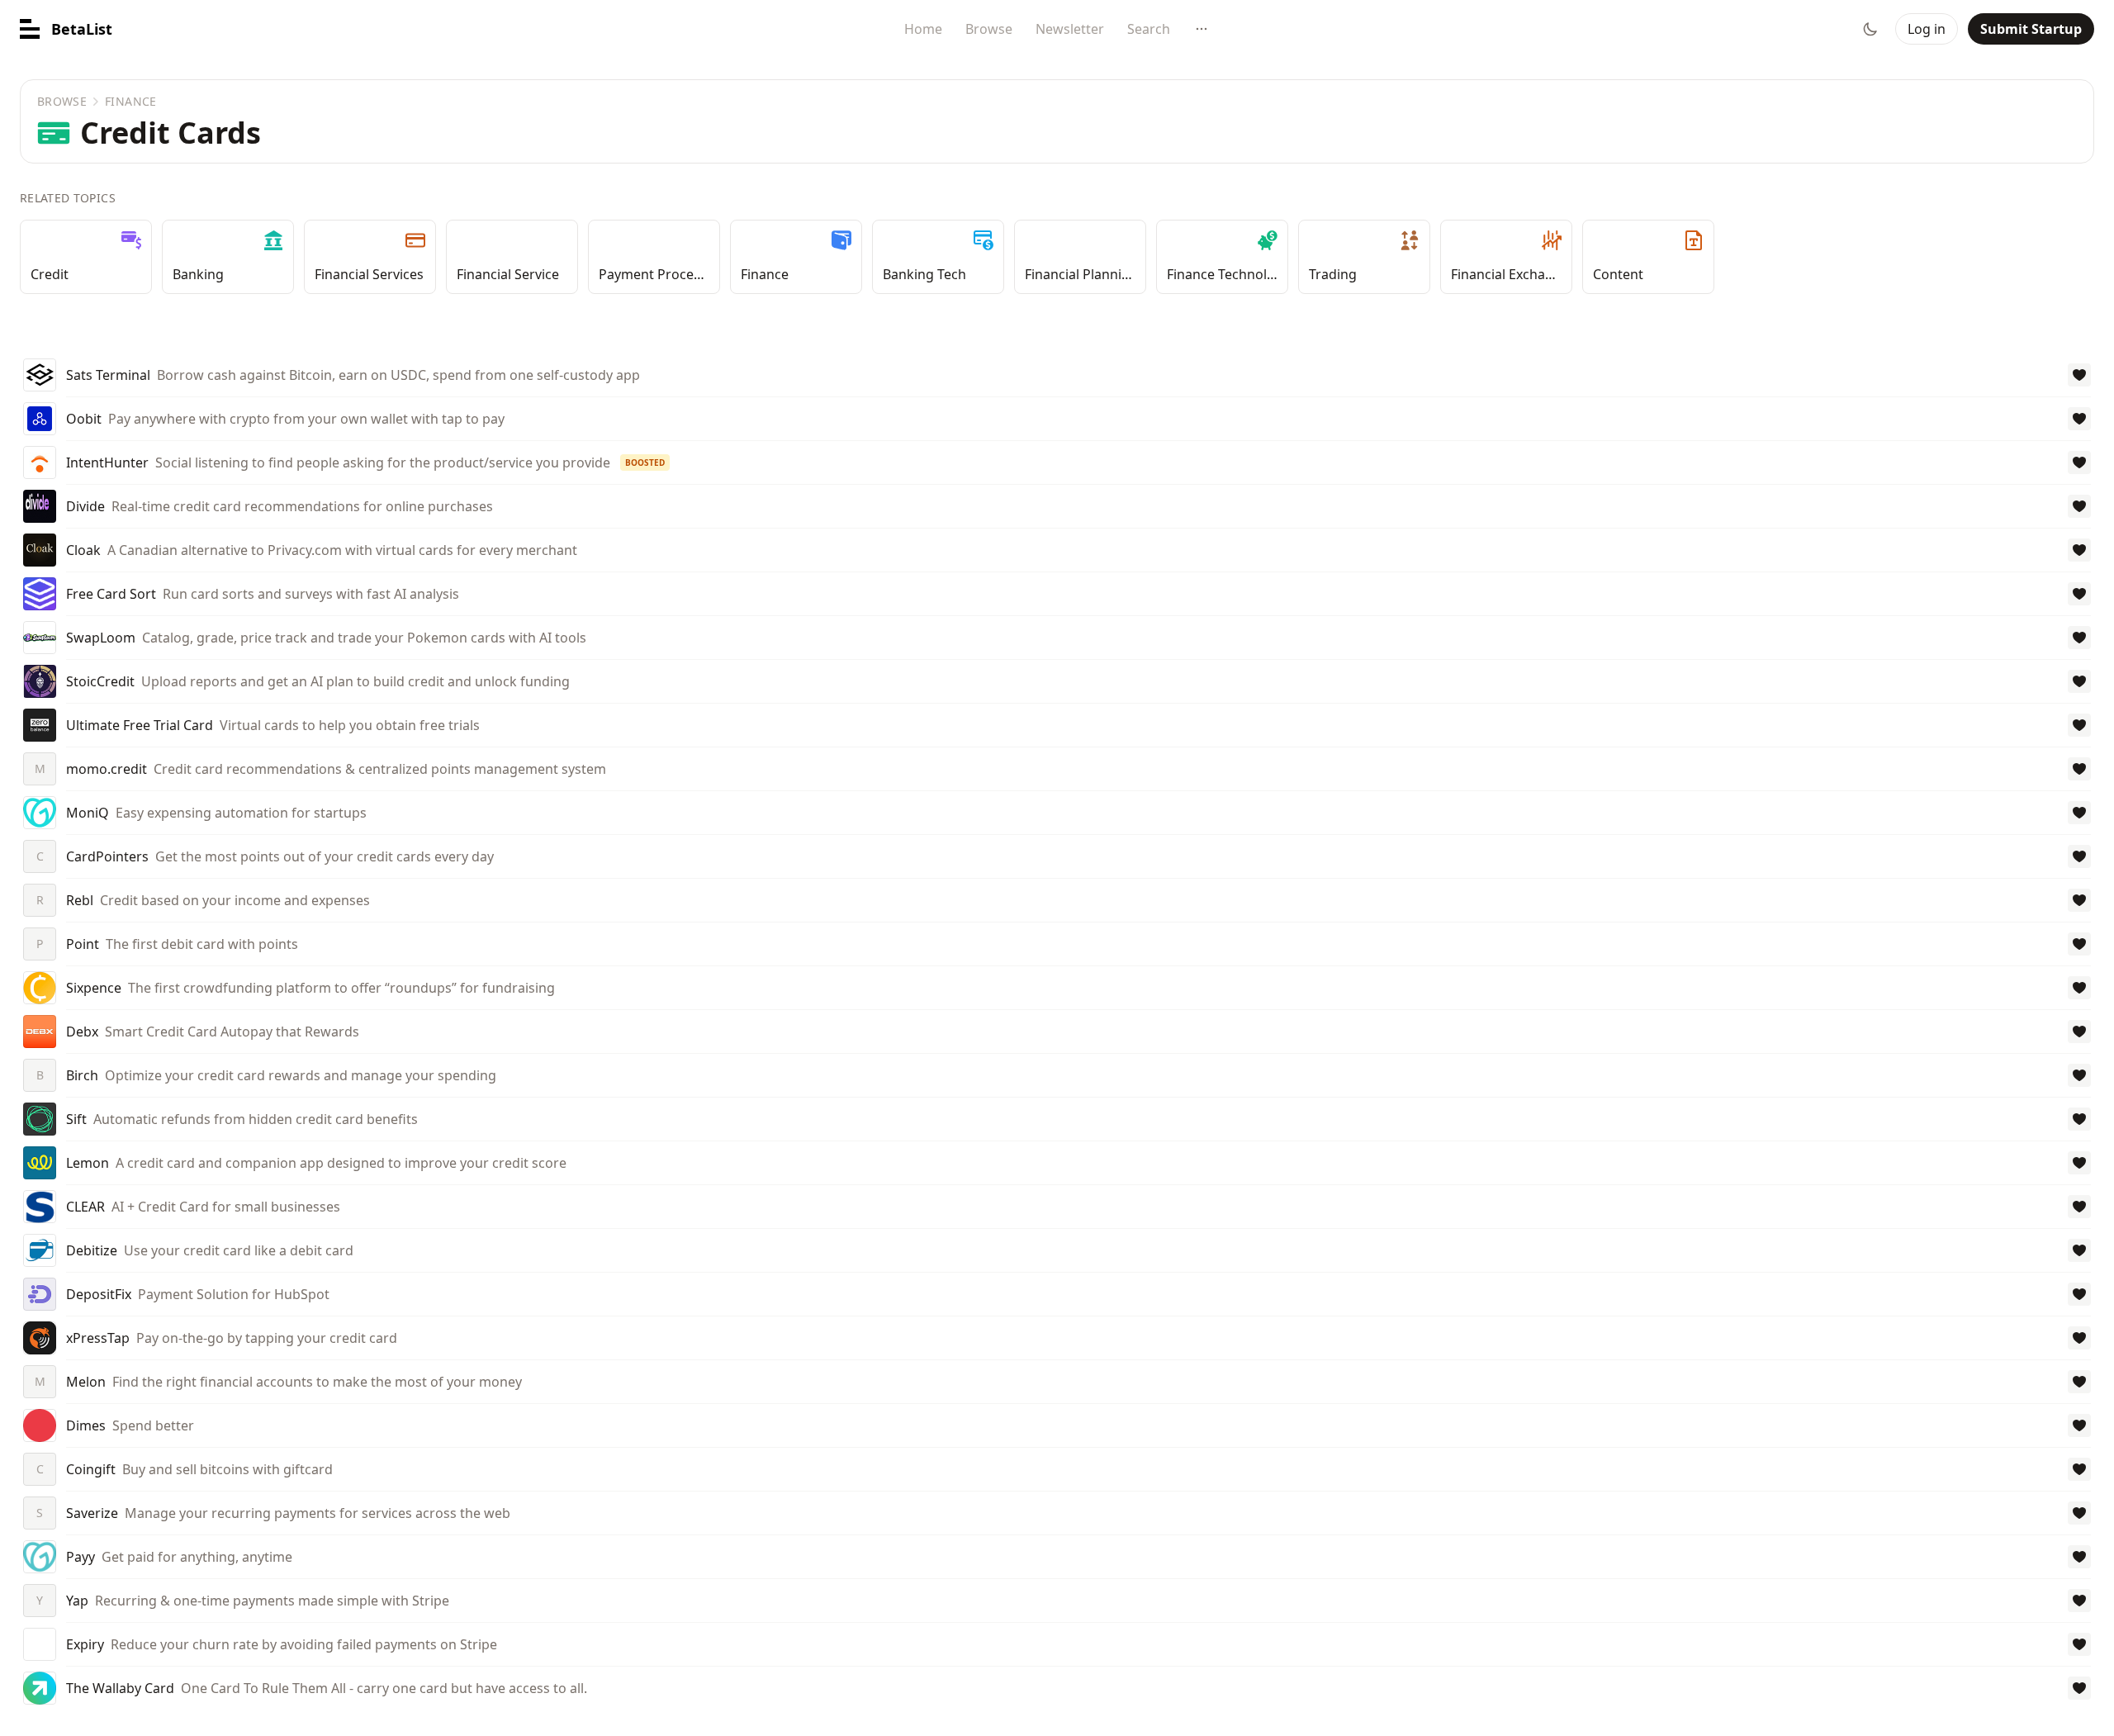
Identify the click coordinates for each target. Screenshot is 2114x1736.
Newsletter (1070, 29)
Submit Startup (2031, 29)
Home (923, 29)
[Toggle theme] (1870, 29)
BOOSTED (645, 462)
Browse (989, 29)
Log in (1927, 29)
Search (1149, 29)
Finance (130, 101)
